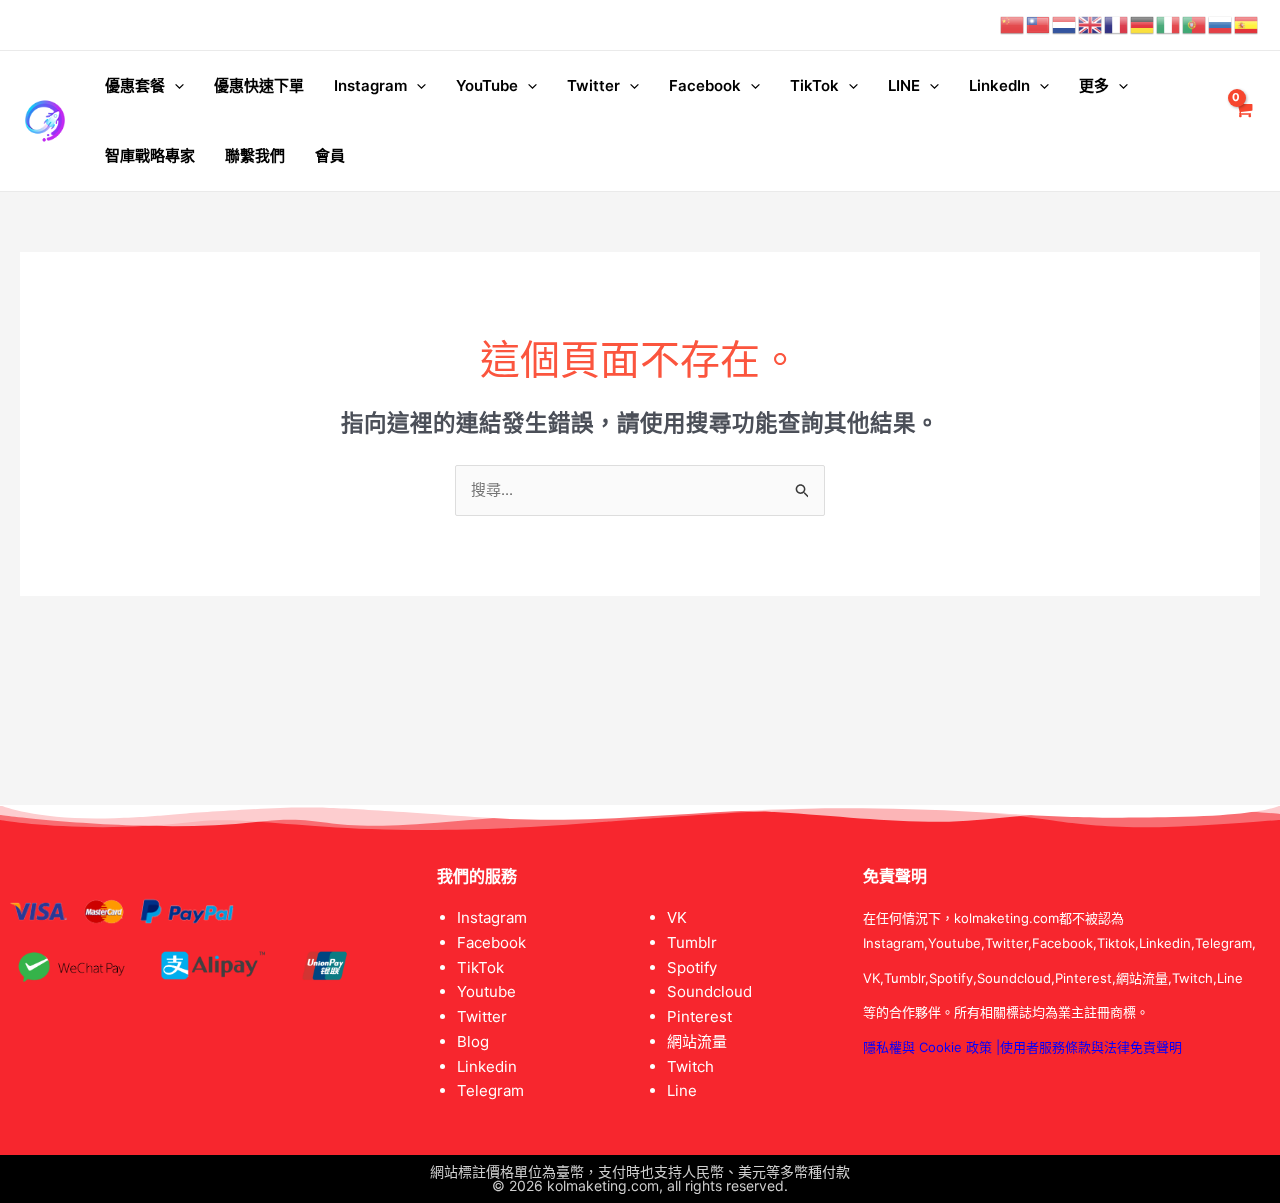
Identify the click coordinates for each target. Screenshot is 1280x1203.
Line (682, 1090)
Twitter (593, 85)
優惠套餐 (135, 85)
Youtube (486, 991)
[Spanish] (1247, 24)
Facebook (705, 85)
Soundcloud (709, 991)
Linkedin (487, 1066)
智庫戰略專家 (150, 155)
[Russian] (1221, 24)
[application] (174, 86)
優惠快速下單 (259, 85)
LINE (904, 85)
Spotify (692, 967)
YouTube (487, 85)
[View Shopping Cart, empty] (1243, 121)
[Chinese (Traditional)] (1039, 24)
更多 (1094, 85)
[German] (1143, 24)
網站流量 (697, 1041)
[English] (1091, 24)
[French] (1117, 24)
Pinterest (699, 1016)
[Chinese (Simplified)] (1013, 24)
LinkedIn (999, 85)
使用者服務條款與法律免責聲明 (1091, 1047)
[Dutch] (1065, 24)
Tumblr (692, 942)
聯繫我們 (255, 155)
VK (677, 917)
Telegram (490, 1090)
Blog (473, 1041)
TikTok (814, 85)
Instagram (370, 85)
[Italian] (1169, 24)
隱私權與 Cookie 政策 (927, 1047)
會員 (330, 155)
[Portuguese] (1195, 24)
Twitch (690, 1066)
